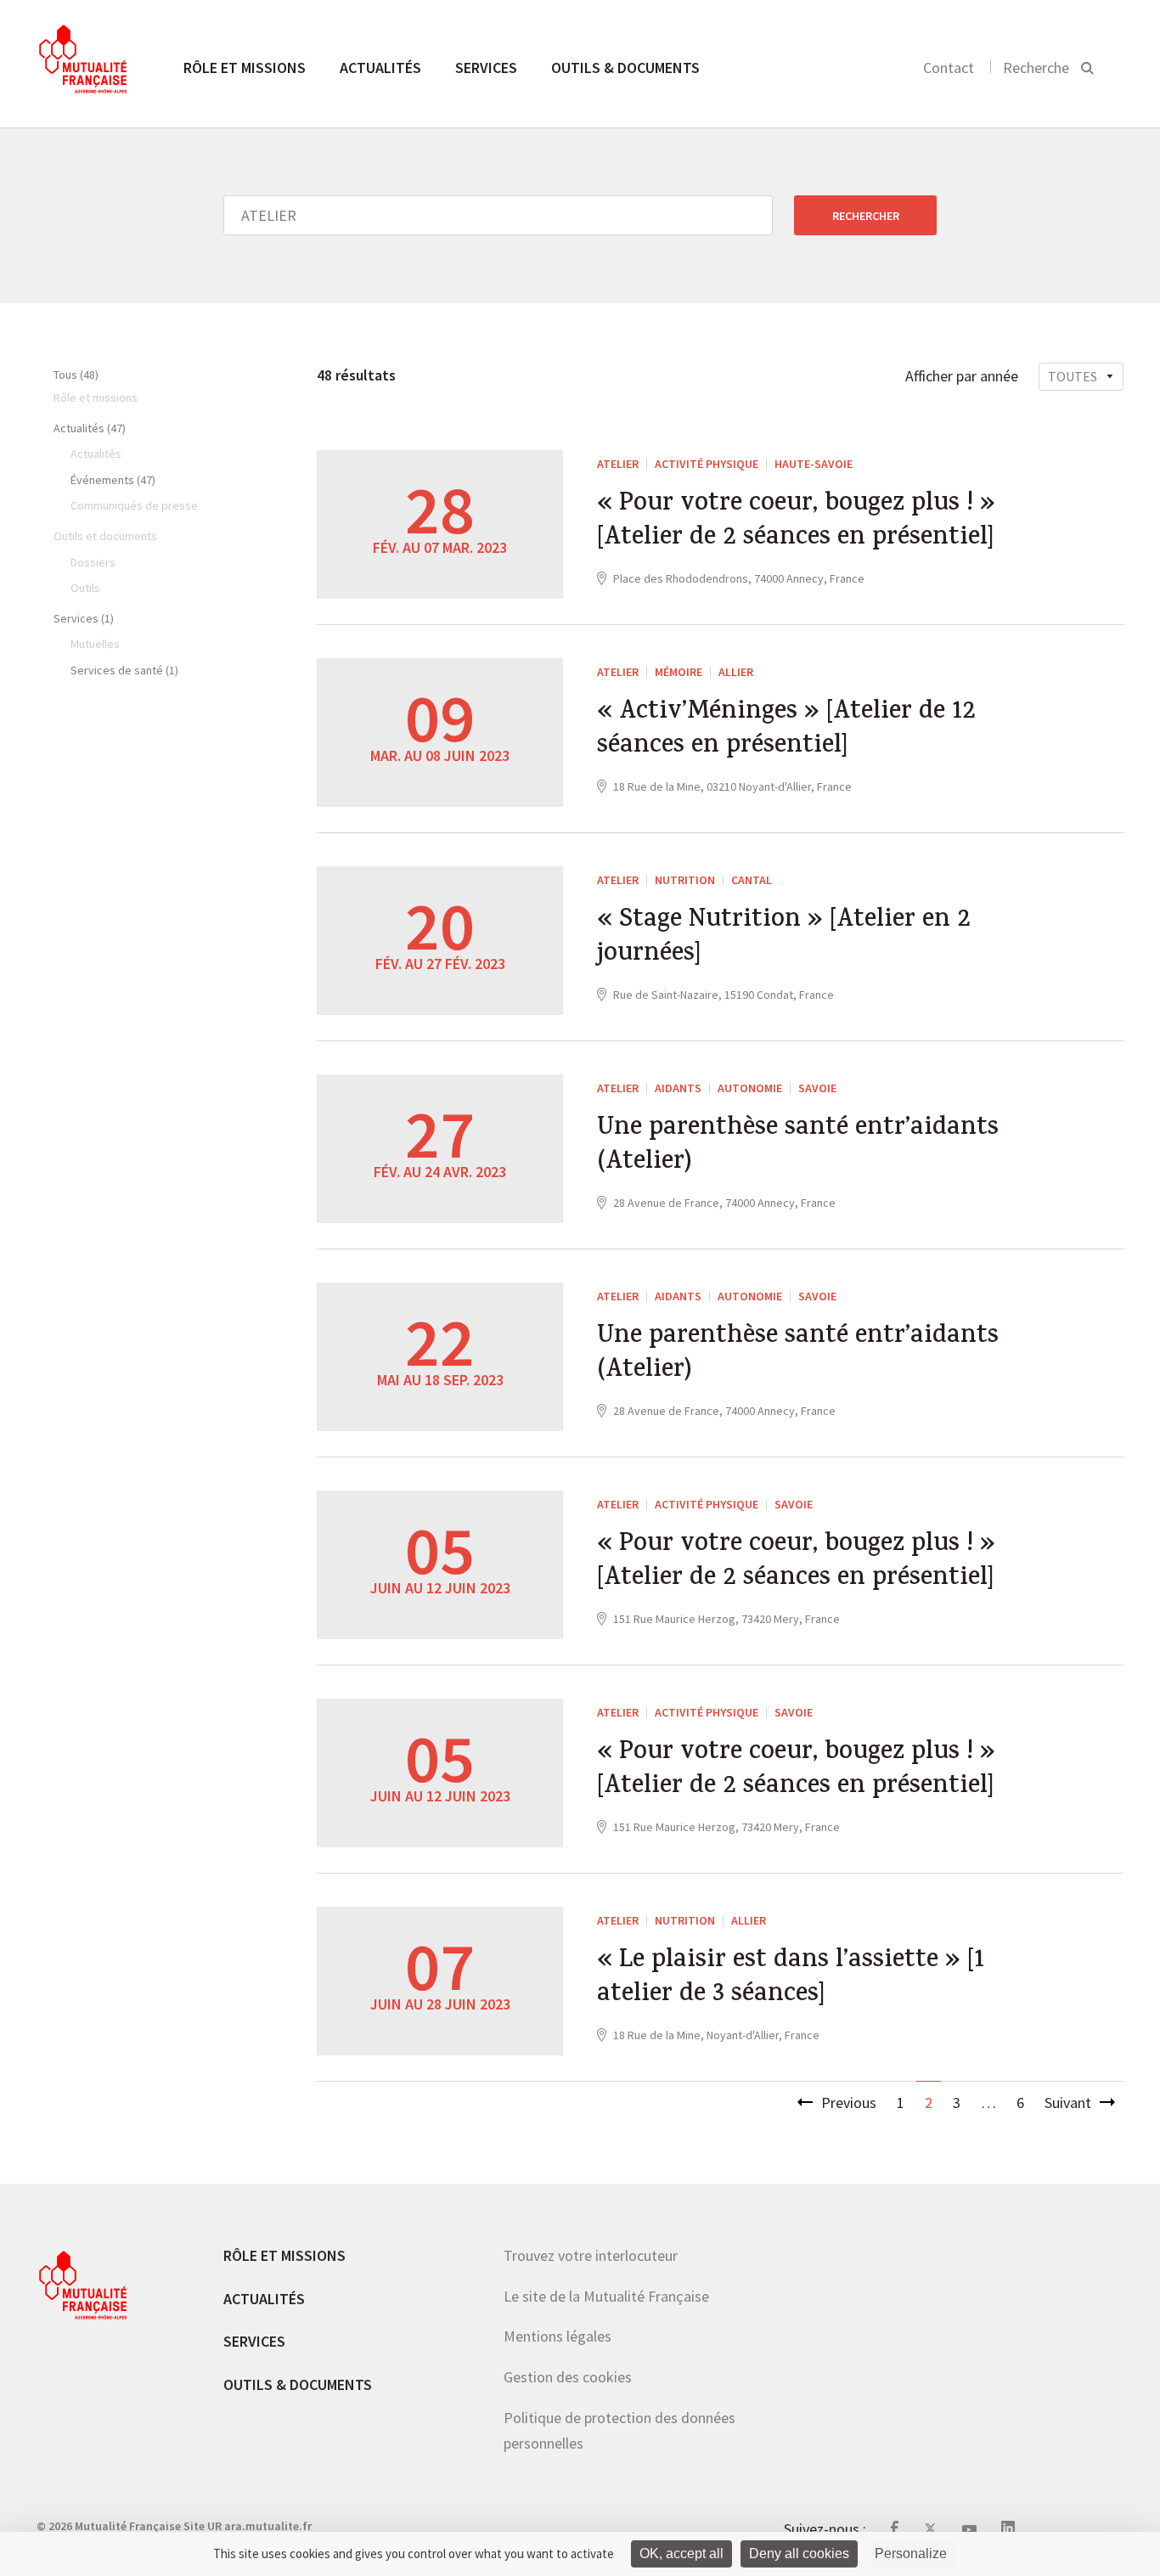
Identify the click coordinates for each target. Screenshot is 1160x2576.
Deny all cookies (799, 2553)
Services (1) (84, 618)
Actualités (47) (90, 428)
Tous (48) (76, 375)
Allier (736, 672)
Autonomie (750, 1088)
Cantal (752, 880)
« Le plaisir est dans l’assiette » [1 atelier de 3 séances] (791, 1979)
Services (486, 68)
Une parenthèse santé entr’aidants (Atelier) (798, 1147)
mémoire (679, 672)
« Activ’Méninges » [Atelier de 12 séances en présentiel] (786, 730)
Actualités (380, 68)
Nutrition (685, 880)
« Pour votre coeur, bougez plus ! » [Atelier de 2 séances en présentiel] (796, 522)
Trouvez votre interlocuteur (591, 2255)
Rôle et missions (245, 68)
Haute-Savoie (814, 464)
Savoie (817, 1088)
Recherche (1036, 68)
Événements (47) (113, 480)
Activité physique (707, 464)
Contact (949, 68)
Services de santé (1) (124, 670)
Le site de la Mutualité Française (606, 2296)
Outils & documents (625, 68)
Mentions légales (557, 2336)
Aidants (678, 1088)
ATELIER (618, 464)
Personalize (911, 2553)
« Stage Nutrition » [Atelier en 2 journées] (784, 939)
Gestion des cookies (568, 2377)
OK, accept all (681, 2553)
